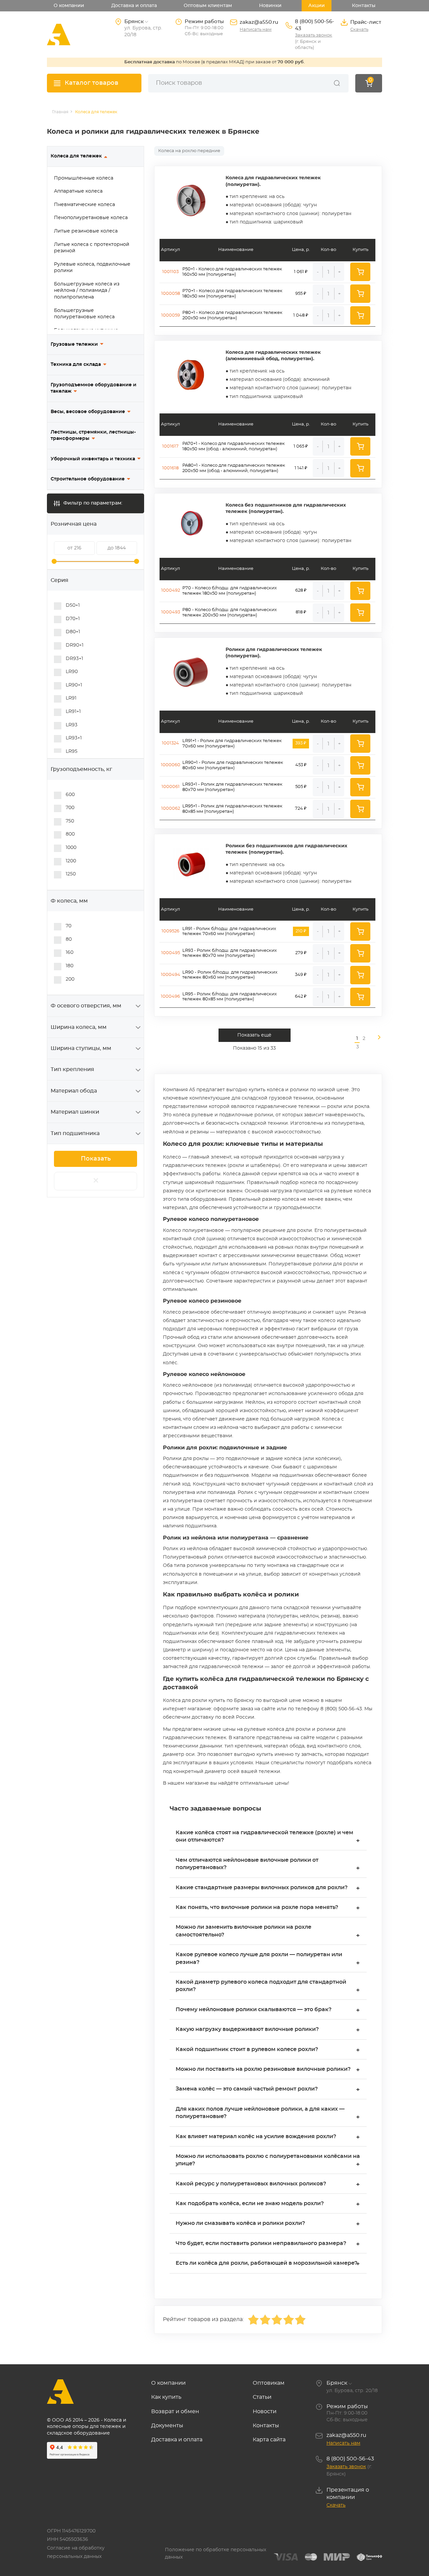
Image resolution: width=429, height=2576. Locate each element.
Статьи (262, 2397)
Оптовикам (269, 2383)
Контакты (364, 6)
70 (69, 926)
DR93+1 (74, 659)
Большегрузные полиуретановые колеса (84, 314)
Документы (167, 2426)
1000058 (171, 294)
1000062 (171, 809)
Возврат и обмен (175, 2412)
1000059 (171, 315)
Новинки (270, 6)
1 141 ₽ (301, 468)
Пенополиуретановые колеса (91, 218)
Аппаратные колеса (78, 191)
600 (70, 795)
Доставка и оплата (134, 6)
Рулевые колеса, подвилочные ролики (92, 268)
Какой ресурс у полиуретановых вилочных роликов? (268, 2185)
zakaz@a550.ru (259, 22)
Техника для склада (76, 365)
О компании (69, 6)
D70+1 (73, 619)
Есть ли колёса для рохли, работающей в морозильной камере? (268, 2264)
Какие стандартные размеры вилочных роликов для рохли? (268, 1888)
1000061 (171, 787)
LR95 (72, 751)
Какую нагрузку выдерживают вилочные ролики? (268, 2030)
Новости (265, 2412)
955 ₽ (301, 294)
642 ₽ (301, 997)
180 (70, 966)
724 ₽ (301, 809)
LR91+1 (73, 712)
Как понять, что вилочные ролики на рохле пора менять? (268, 1908)
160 (70, 952)
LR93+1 (74, 738)
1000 (71, 848)
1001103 (170, 272)
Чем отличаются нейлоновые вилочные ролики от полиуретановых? (268, 1865)
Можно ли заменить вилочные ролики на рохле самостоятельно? (268, 1932)
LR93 (72, 725)
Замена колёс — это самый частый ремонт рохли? (268, 2090)
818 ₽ (301, 612)
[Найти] (337, 83)
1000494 (171, 975)
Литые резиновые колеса (86, 231)
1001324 (170, 743)
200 (70, 979)
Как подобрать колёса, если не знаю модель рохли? (268, 2204)
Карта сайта (269, 2440)
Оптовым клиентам (208, 6)
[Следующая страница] (376, 1043)
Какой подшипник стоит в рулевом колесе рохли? (268, 2050)
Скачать (359, 30)
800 (70, 834)
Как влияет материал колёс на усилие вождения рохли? (268, 2137)
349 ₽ (301, 975)
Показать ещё (254, 1035)
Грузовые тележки (74, 344)
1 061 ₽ (301, 272)
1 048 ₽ (301, 315)
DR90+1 (75, 645)
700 (70, 808)
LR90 (72, 672)
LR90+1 (74, 685)
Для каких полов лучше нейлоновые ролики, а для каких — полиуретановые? (268, 2113)
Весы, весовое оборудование (88, 412)
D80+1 (73, 632)
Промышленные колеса (84, 178)
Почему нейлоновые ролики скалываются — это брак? (268, 2010)
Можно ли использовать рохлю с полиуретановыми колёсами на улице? (268, 2161)
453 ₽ (301, 765)
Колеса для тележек (76, 156)
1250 (71, 874)
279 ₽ (301, 953)
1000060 (171, 765)
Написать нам (256, 30)
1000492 (171, 590)
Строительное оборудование (88, 479)
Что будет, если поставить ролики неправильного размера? (268, 2244)
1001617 (170, 446)
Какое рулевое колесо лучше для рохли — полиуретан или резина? (268, 1959)
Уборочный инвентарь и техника (93, 459)
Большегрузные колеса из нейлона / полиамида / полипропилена (87, 291)
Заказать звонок (314, 35)
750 (70, 821)
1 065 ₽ (301, 446)
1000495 (171, 953)
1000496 (170, 997)
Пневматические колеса (84, 205)
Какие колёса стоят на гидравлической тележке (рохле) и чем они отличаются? (268, 1837)
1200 (71, 861)
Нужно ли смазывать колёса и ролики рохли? (268, 2224)
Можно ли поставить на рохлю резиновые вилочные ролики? (268, 2070)
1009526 (170, 931)
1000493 (171, 612)
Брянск (337, 2383)
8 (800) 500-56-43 (315, 25)
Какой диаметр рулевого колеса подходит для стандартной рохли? (268, 1987)
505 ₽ (301, 787)
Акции (317, 6)
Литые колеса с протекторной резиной (92, 248)
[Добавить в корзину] (360, 272)
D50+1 (73, 605)
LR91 (71, 698)
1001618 (170, 468)
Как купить (166, 2397)
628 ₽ (301, 590)
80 (69, 939)
